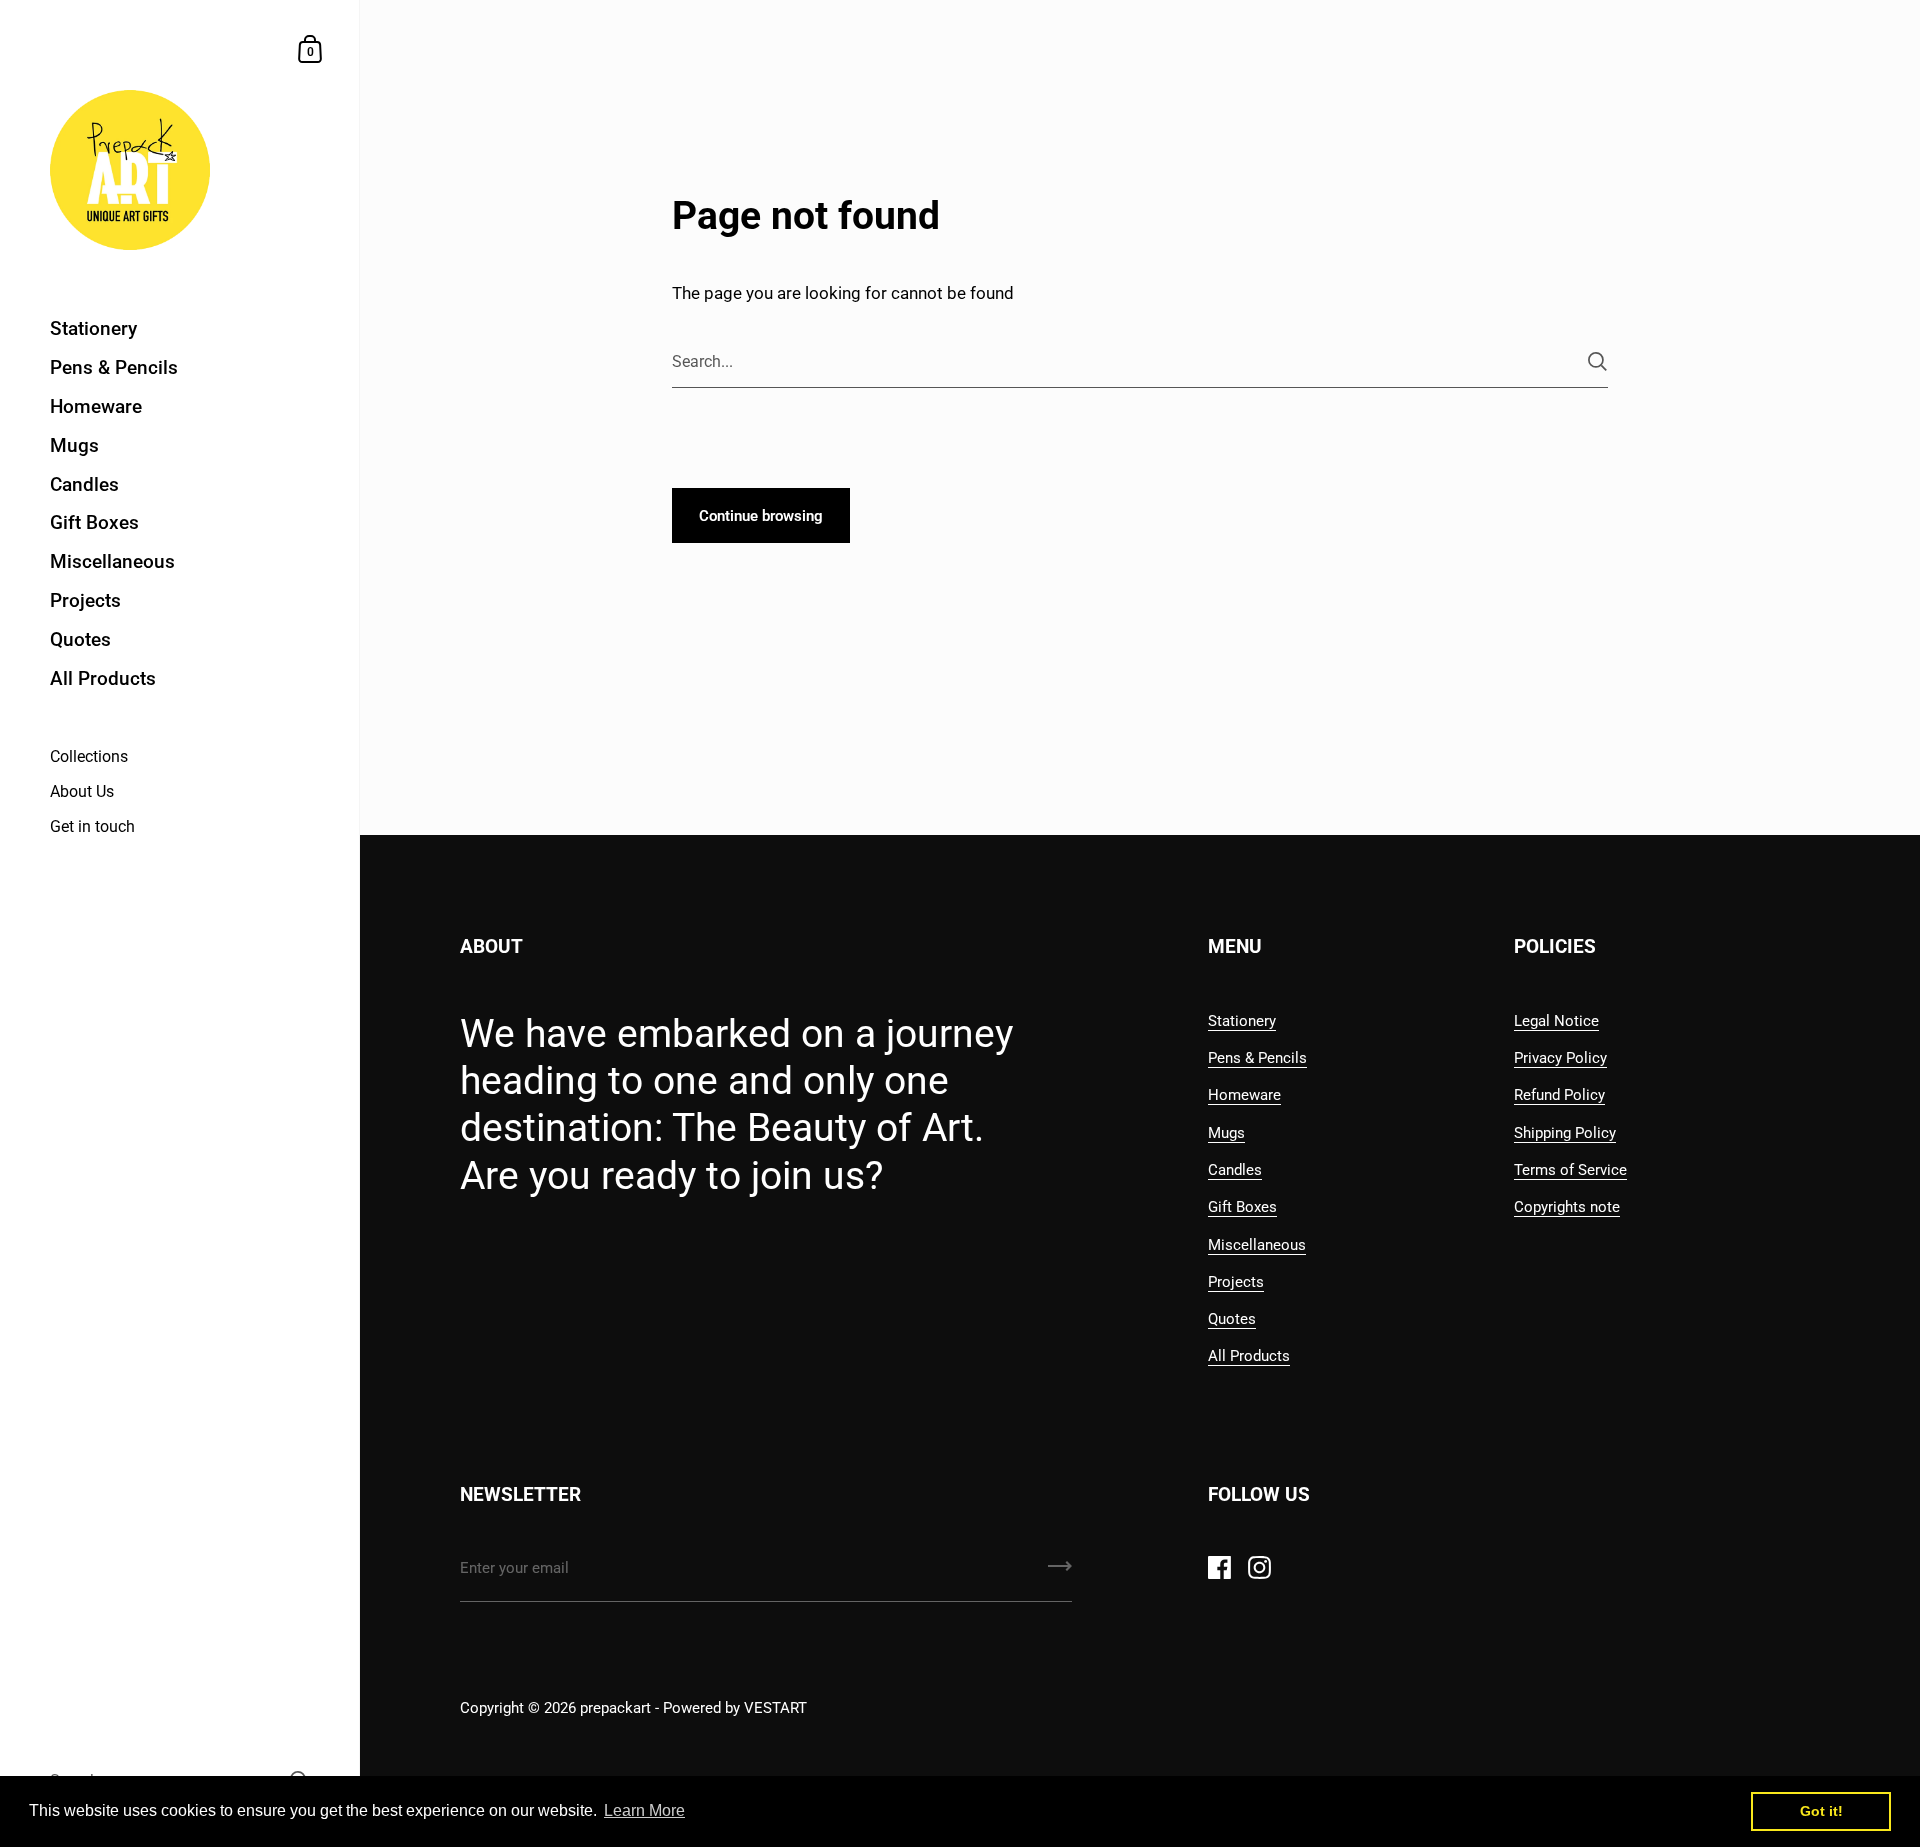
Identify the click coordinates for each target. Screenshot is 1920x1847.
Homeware (1244, 1095)
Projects (1236, 1282)
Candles (1235, 1170)
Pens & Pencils (1257, 1058)
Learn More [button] (644, 1810)
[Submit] (1597, 361)
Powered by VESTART (735, 1708)
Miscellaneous (1257, 1245)
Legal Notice (1556, 1021)
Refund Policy (1559, 1095)
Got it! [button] (1821, 1811)
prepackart (617, 1708)
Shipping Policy (1565, 1133)
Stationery (1242, 1021)
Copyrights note (1567, 1207)
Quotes (1232, 1319)
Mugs (1226, 1133)
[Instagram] (1259, 1567)
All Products (1249, 1356)
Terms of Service (1570, 1170)
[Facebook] (1219, 1567)
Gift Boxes (1242, 1207)
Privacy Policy (1560, 1058)
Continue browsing (761, 516)
